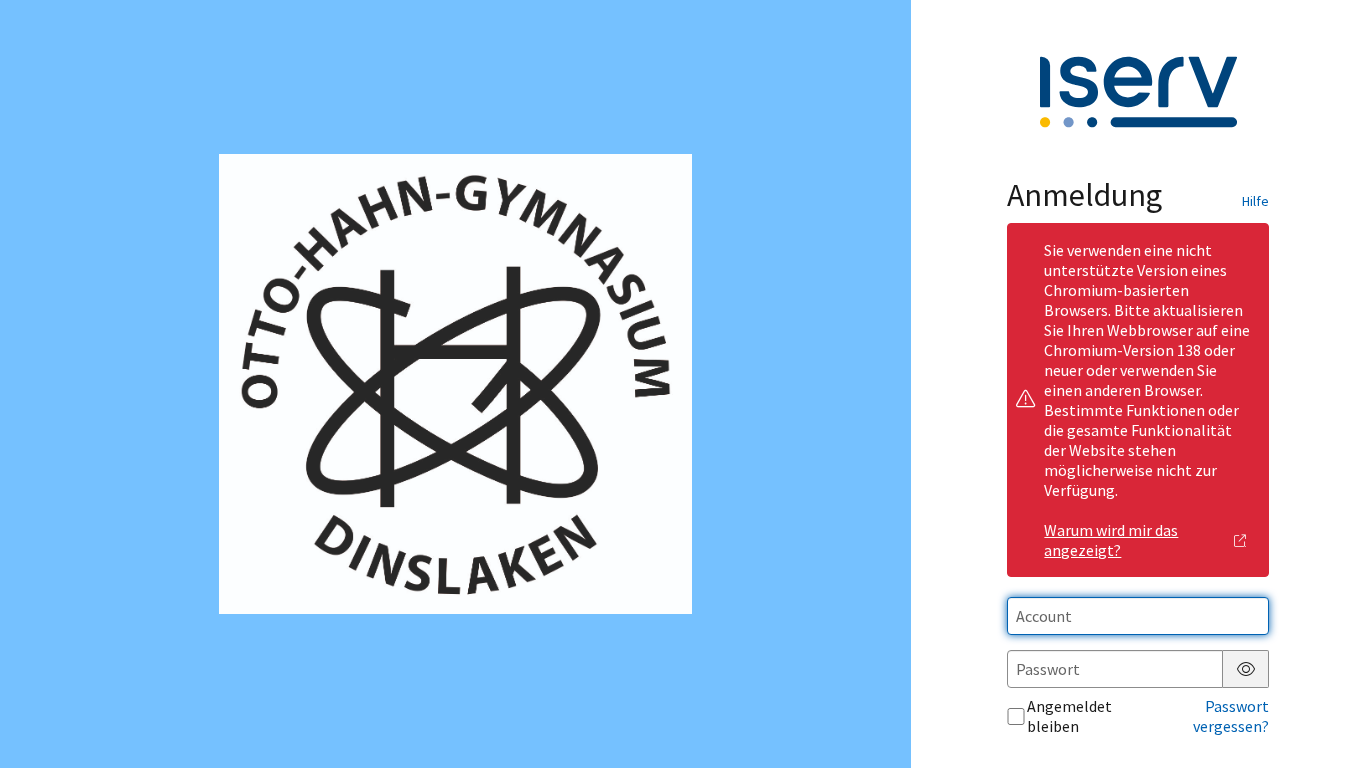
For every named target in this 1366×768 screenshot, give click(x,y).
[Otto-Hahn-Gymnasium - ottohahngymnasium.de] (455, 384)
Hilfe (1255, 201)
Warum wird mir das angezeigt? (1111, 540)
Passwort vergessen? (1231, 716)
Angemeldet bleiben (1069, 716)
